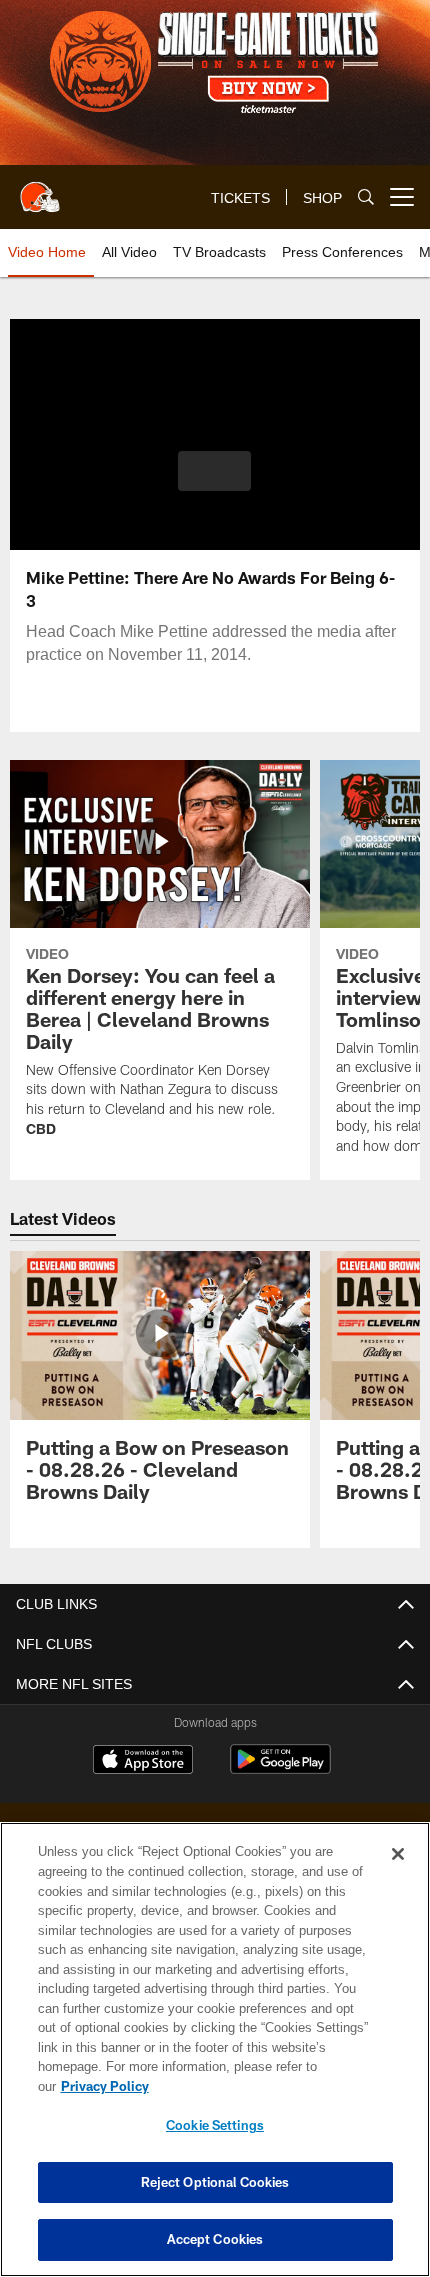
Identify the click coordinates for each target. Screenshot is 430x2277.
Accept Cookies (215, 2239)
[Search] (366, 197)
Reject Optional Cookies (215, 2182)
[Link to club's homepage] (40, 189)
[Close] (398, 1874)
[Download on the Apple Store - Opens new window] (143, 1762)
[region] (215, 2059)
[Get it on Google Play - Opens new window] (280, 1769)
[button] (214, 471)
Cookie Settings (215, 2125)
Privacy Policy (259, 2086)
